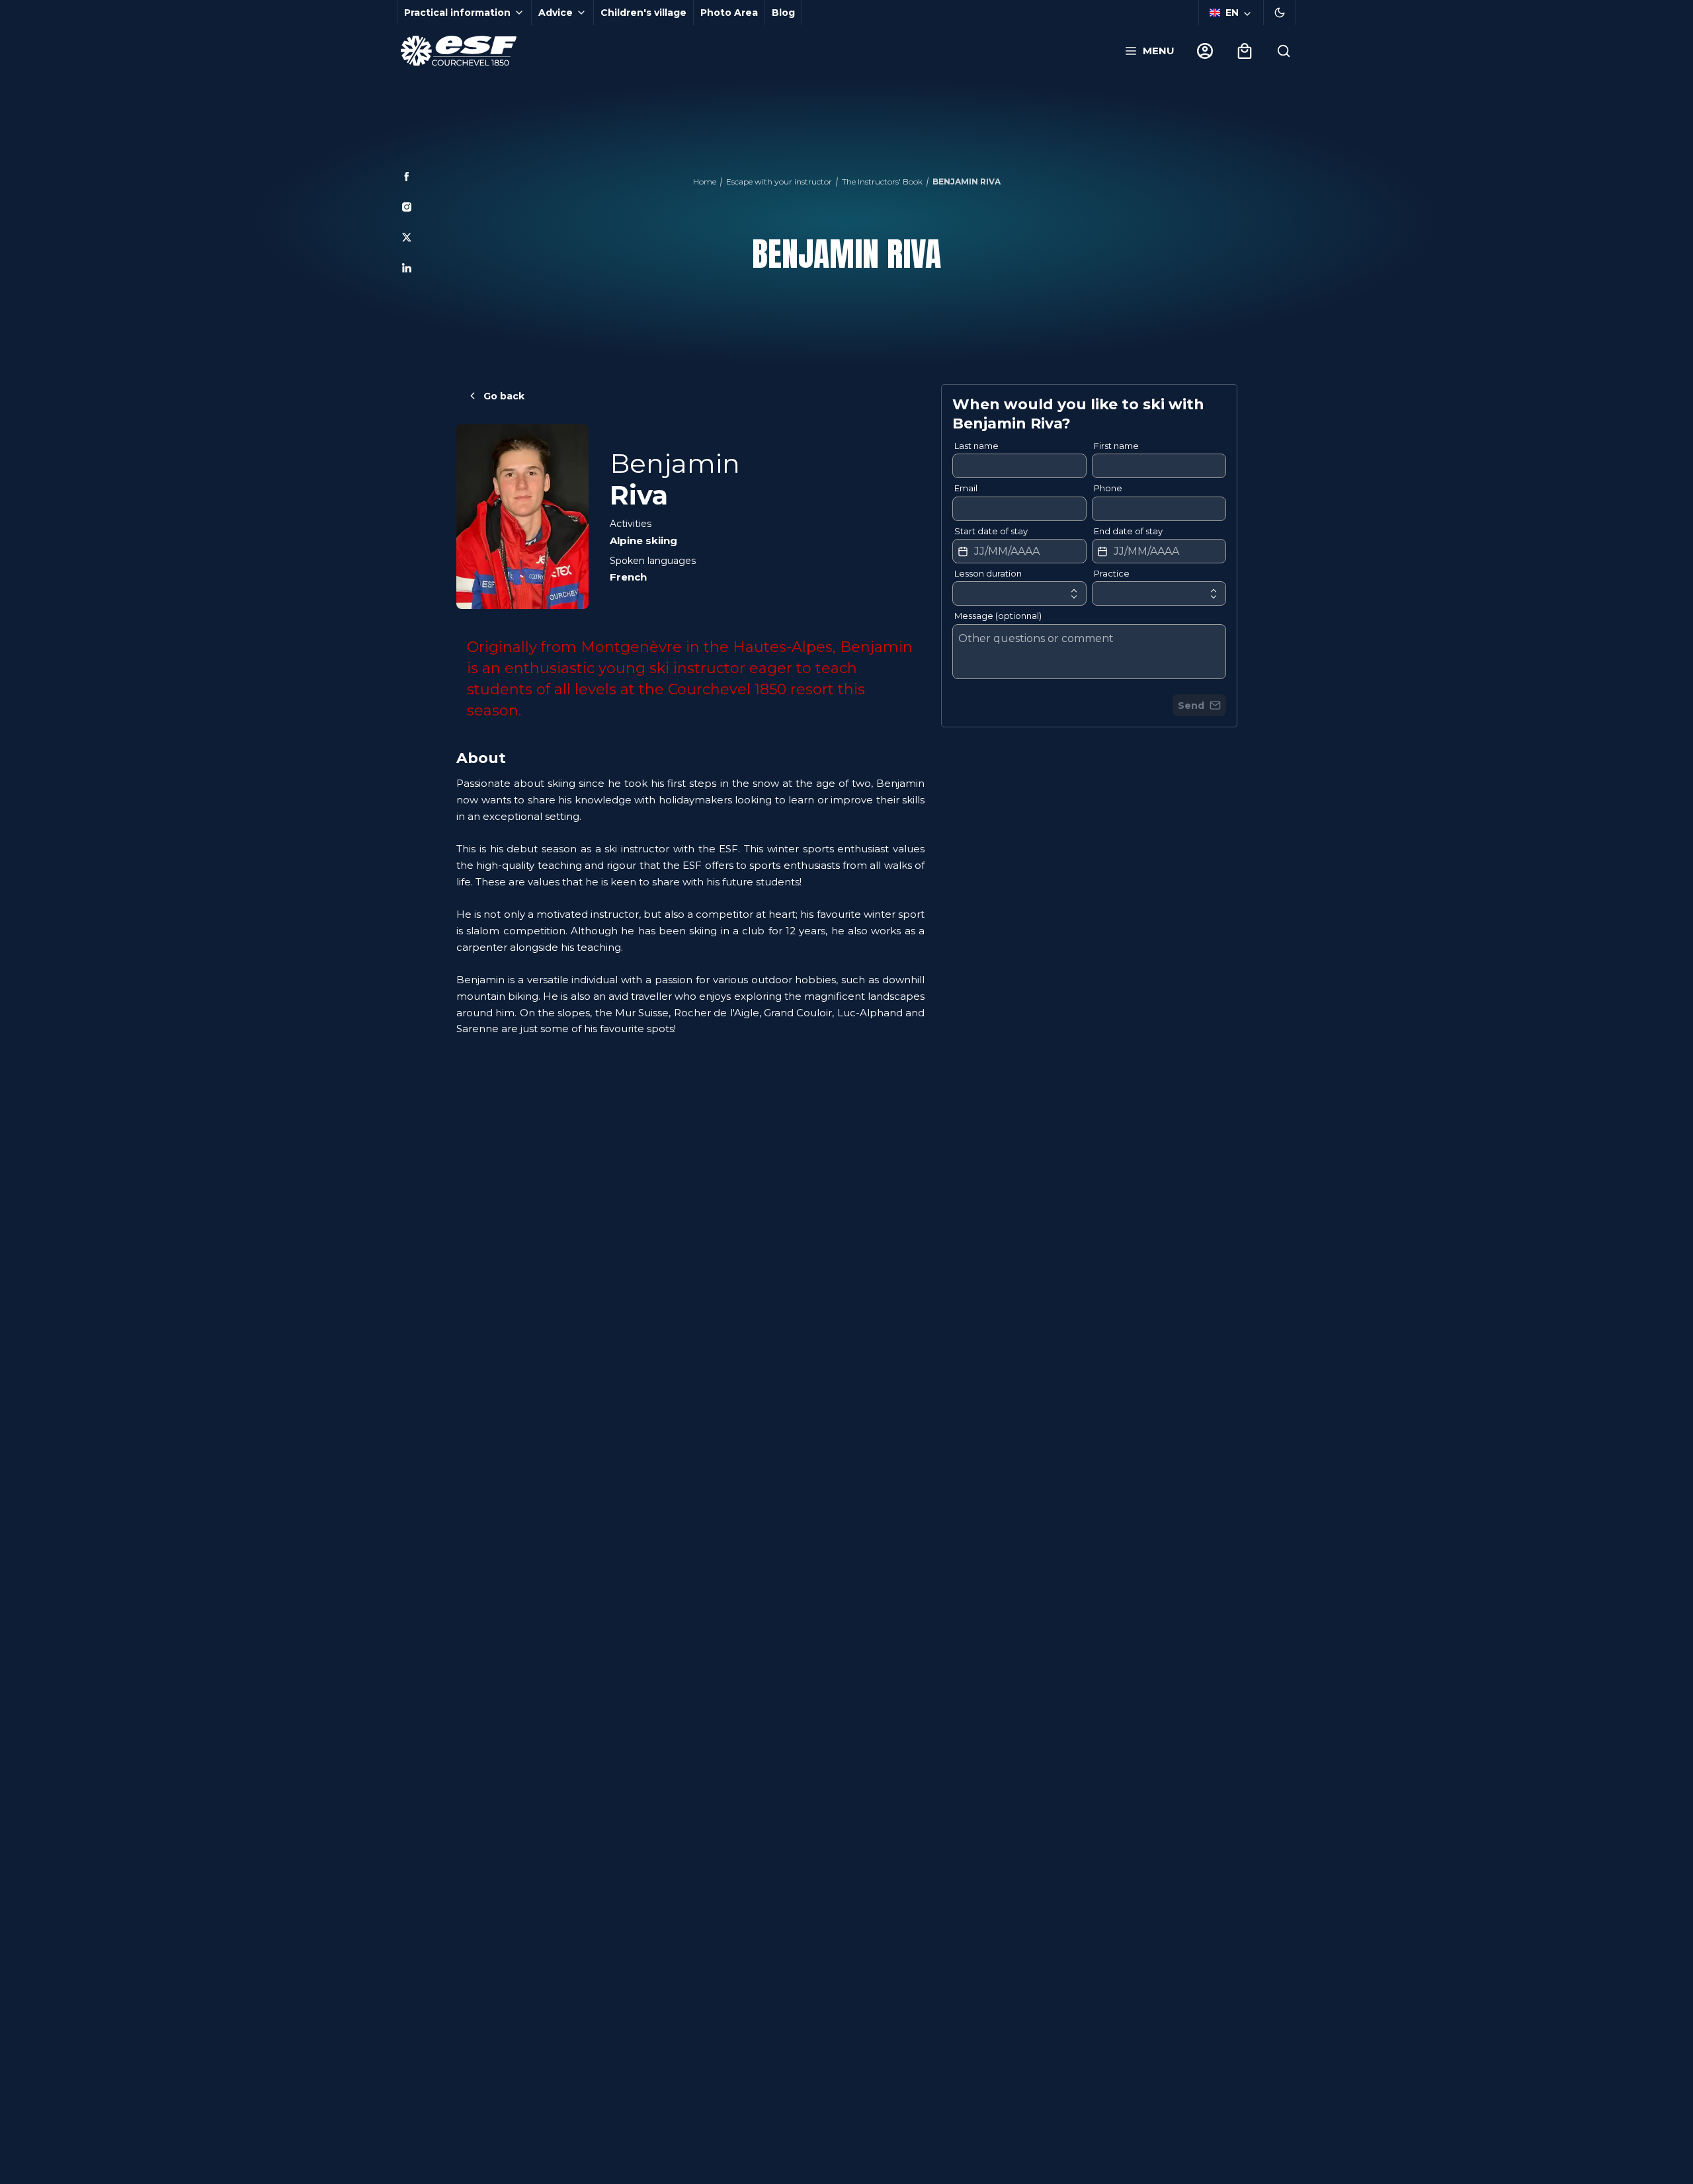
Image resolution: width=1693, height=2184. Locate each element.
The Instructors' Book (882, 182)
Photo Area (729, 13)
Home (705, 182)
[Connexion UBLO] (13, 2175)
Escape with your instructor (779, 182)
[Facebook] (407, 177)
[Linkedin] (407, 268)
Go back (504, 396)
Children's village (643, 13)
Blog (783, 13)
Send (1191, 706)
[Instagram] (407, 207)
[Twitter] (407, 237)
